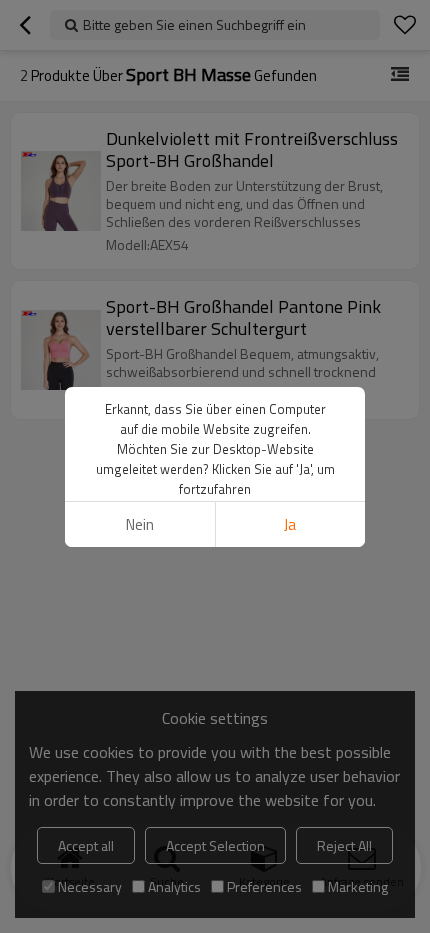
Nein (140, 524)
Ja (290, 524)
